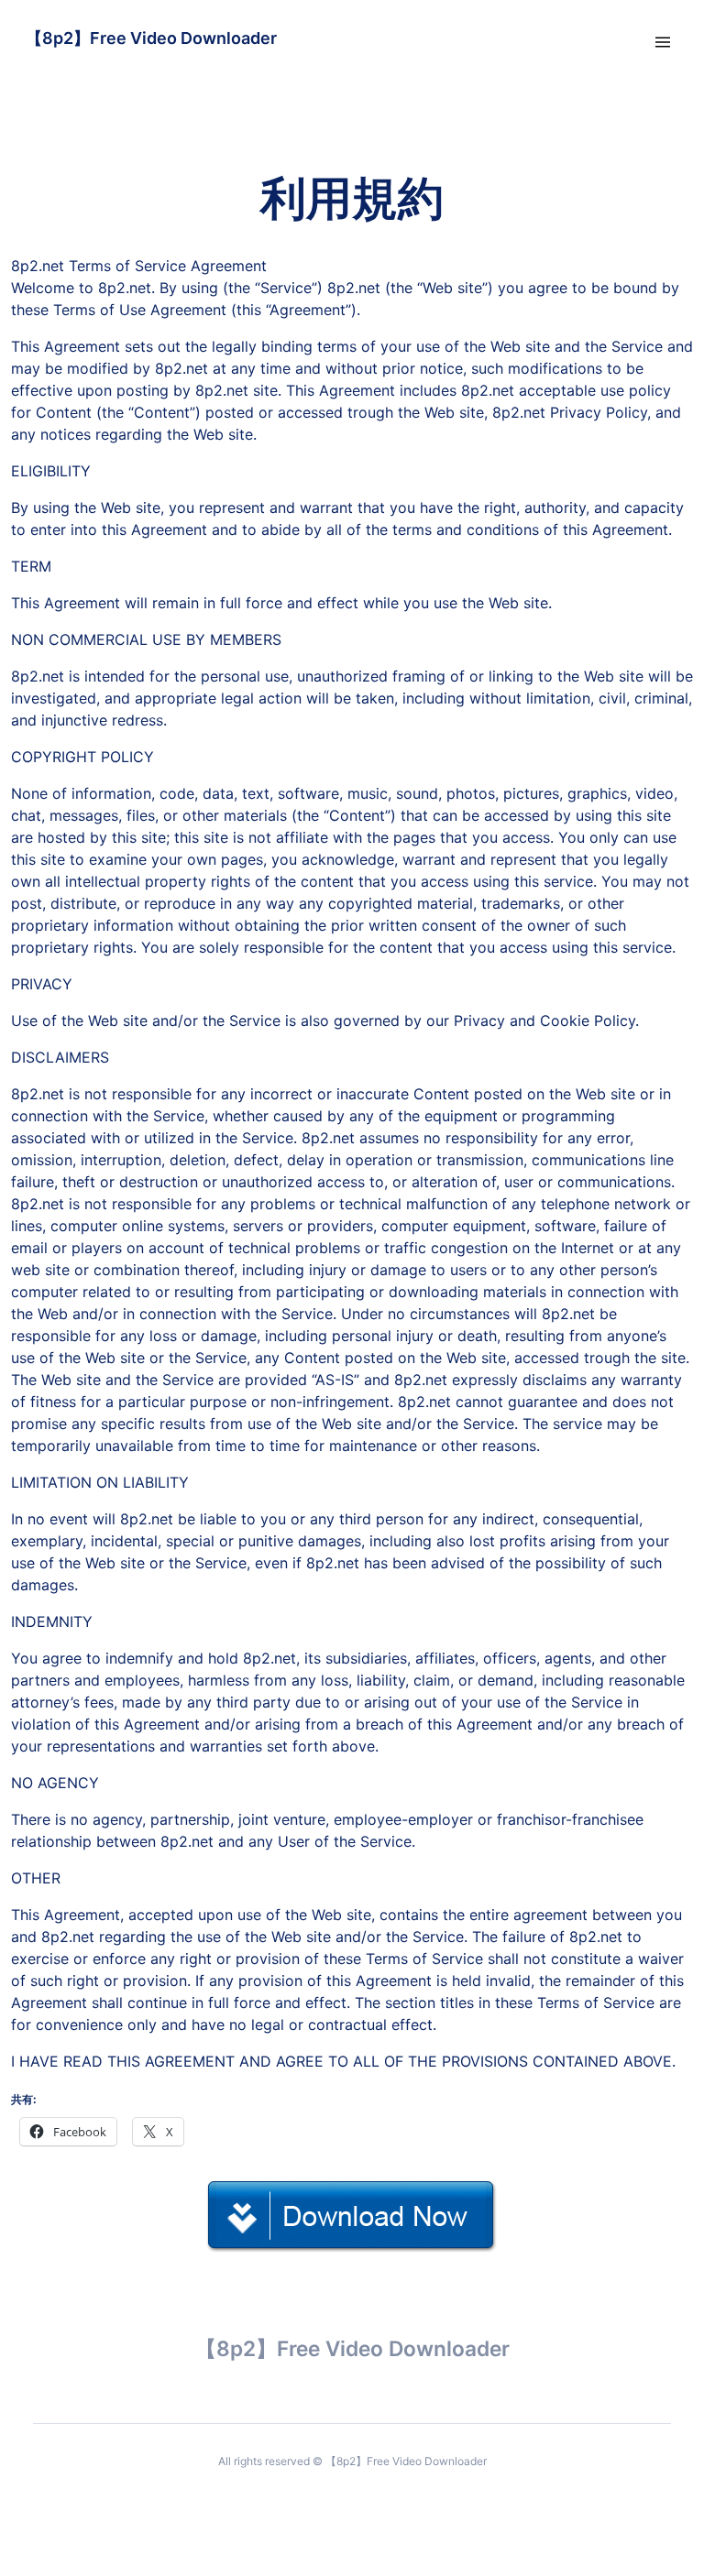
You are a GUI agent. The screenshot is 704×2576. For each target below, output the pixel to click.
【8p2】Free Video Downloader (151, 38)
